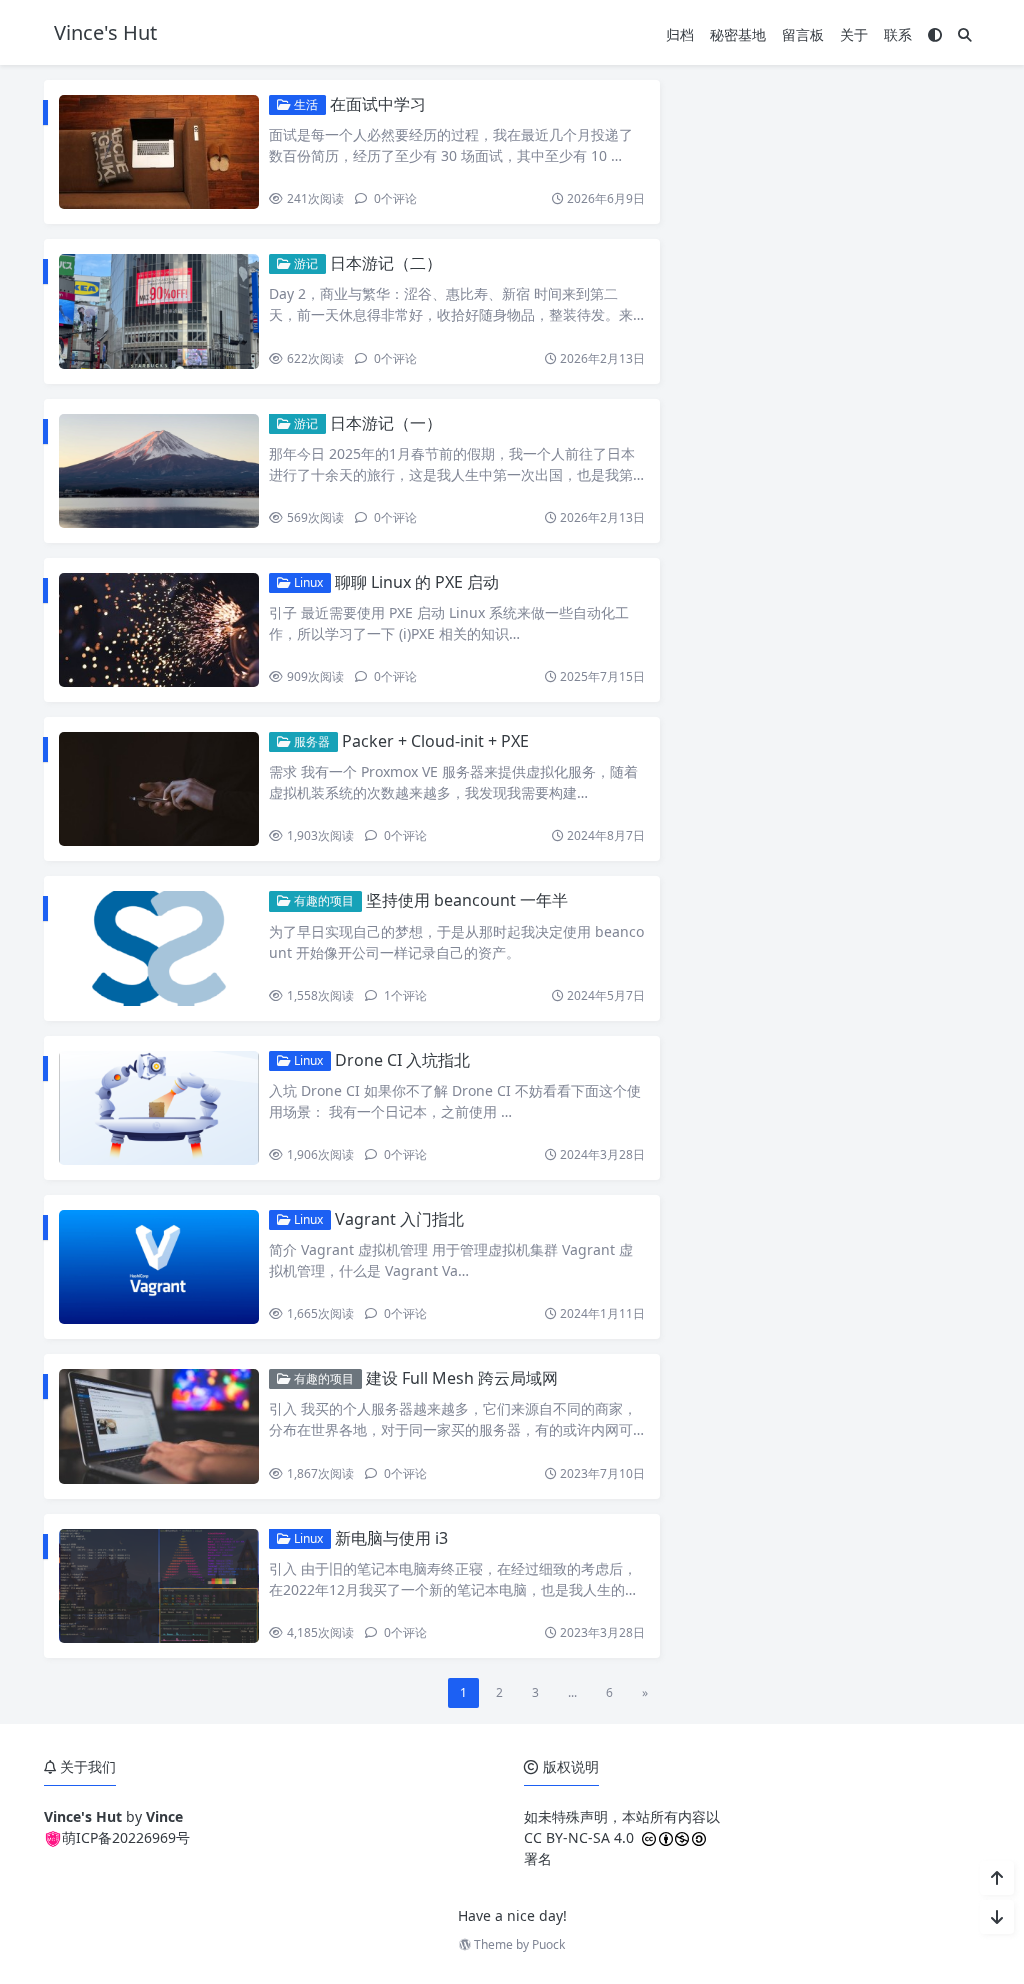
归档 (680, 34)
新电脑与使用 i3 (391, 1538)
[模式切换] (935, 34)
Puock (548, 1944)
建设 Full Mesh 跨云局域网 (462, 1378)
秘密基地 (738, 34)
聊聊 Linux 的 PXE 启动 (417, 582)
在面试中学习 (378, 104)
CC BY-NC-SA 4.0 (579, 1837)
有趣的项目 (322, 900)
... (572, 1692)
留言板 (803, 34)
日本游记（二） (386, 263)
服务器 (310, 741)
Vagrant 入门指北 (399, 1219)
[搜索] (965, 34)
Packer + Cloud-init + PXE (435, 741)
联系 (898, 34)
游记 (304, 263)
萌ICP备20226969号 (126, 1837)
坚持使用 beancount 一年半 (467, 900)
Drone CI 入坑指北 (402, 1060)
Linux (307, 582)
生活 (304, 104)
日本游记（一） (386, 423)
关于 (854, 34)
